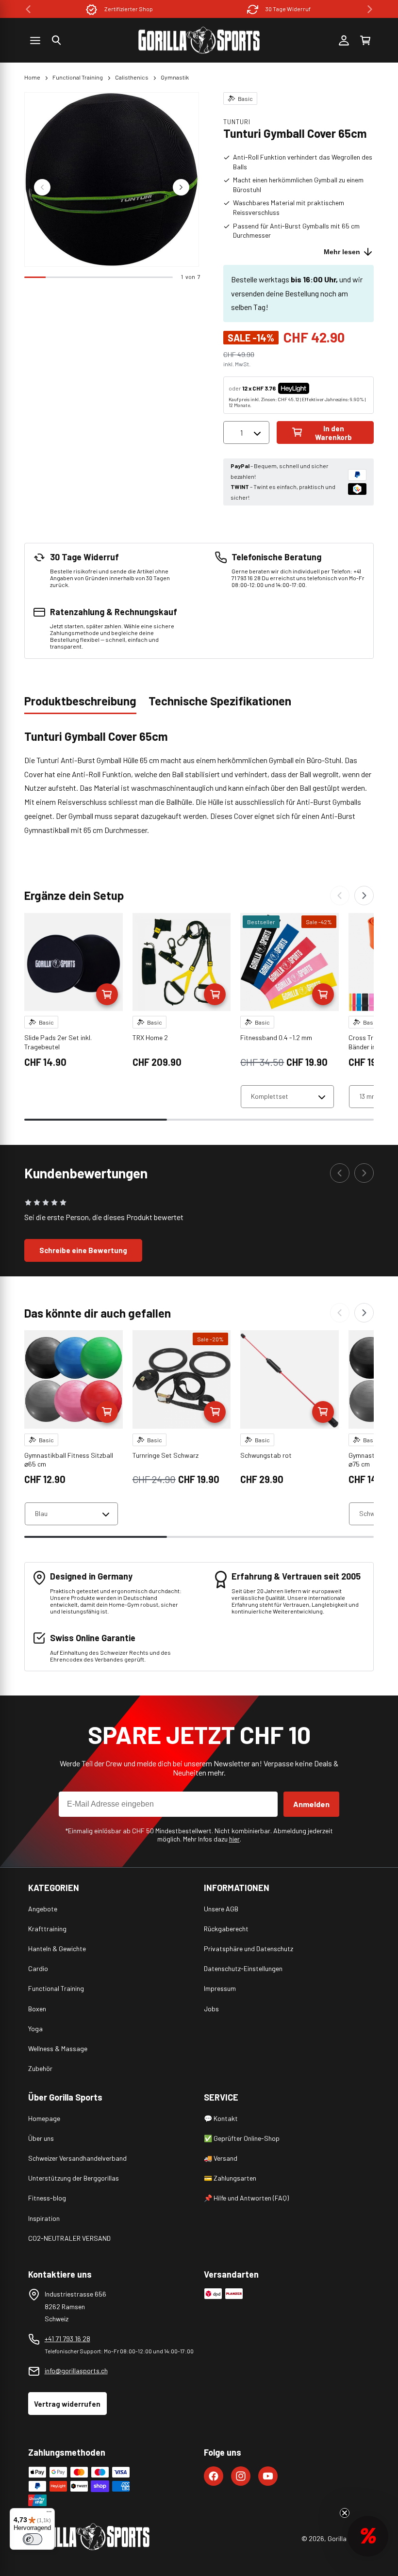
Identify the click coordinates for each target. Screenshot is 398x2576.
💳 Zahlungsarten (230, 2178)
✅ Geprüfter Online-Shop (242, 2138)
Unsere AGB (221, 1909)
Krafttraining (47, 1929)
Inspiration (44, 2218)
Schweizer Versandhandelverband (77, 2158)
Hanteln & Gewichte (57, 1948)
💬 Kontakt (221, 2118)
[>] (370, 9)
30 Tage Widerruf (187, 9)
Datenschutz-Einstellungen (243, 1968)
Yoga (35, 2029)
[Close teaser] (345, 2513)
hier (234, 1839)
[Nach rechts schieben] (181, 187)
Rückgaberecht (226, 1929)
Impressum (220, 1988)
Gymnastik (175, 77)
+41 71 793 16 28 (67, 2339)
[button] (56, 40)
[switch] (33, 2539)
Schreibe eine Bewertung (83, 1250)
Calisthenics (132, 77)
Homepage (44, 2118)
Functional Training (78, 77)
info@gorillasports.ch (76, 2371)
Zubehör (40, 2068)
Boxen (37, 2009)
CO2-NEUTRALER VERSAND (69, 2238)
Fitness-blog (47, 2198)
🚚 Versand (221, 2158)
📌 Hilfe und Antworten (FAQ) (246, 2198)
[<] (28, 9)
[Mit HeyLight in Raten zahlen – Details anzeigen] (317, 388)
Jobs (211, 2009)
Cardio (38, 1968)
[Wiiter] (364, 896)
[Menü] (49, 2514)
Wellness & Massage (58, 2048)
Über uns (41, 2138)
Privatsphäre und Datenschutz (249, 1948)
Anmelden (311, 1804)
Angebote (43, 1909)
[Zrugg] (340, 896)
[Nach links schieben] (42, 187)
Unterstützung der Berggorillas (74, 2178)
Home (32, 77)
